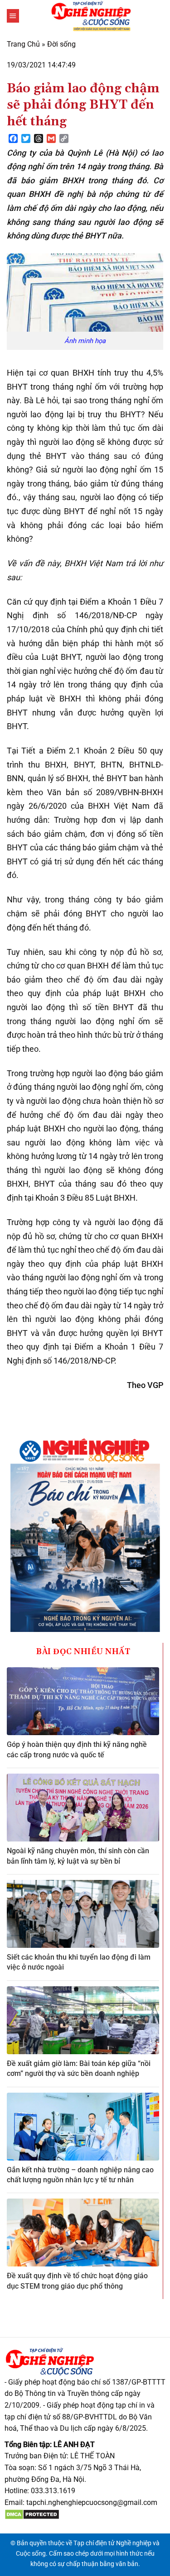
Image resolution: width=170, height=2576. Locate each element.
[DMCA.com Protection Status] (32, 2514)
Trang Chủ (23, 44)
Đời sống (61, 44)
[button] (13, 16)
